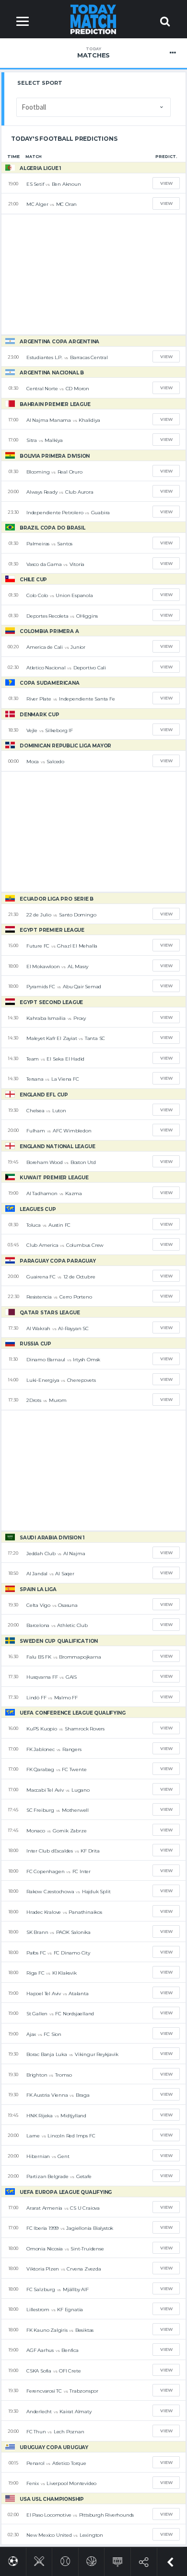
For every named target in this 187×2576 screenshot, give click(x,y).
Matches (93, 53)
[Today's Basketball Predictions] (91, 2559)
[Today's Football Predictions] (13, 2559)
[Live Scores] (118, 2560)
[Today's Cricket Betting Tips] (39, 2559)
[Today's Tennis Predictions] (65, 2559)
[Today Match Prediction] (94, 19)
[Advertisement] (93, 274)
